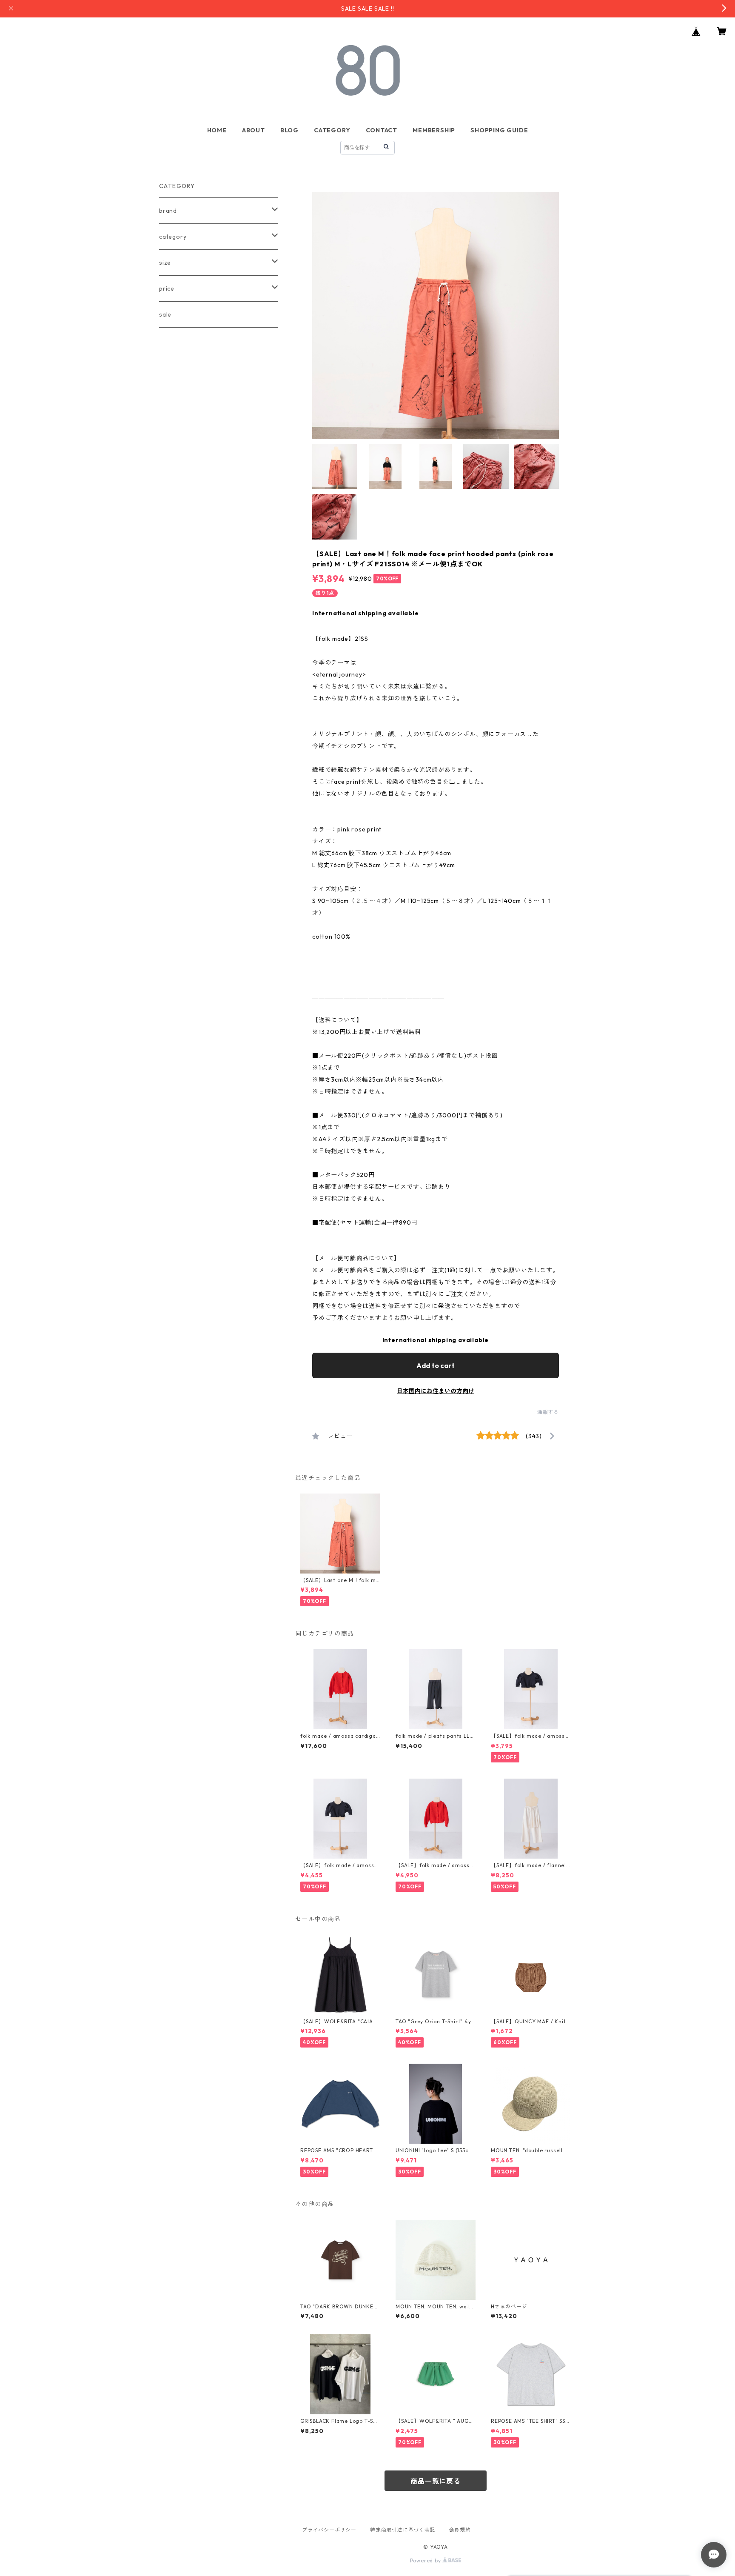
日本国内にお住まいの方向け (436, 1391)
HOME (217, 130)
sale (165, 314)
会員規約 (460, 2530)
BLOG (289, 130)
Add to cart (436, 1365)
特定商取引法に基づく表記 (403, 2530)
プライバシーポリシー (329, 2530)
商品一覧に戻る (436, 2481)
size (165, 263)
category (173, 237)
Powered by (426, 2560)
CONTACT (382, 130)
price (167, 288)
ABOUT (254, 130)
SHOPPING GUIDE (499, 130)
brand (168, 211)
